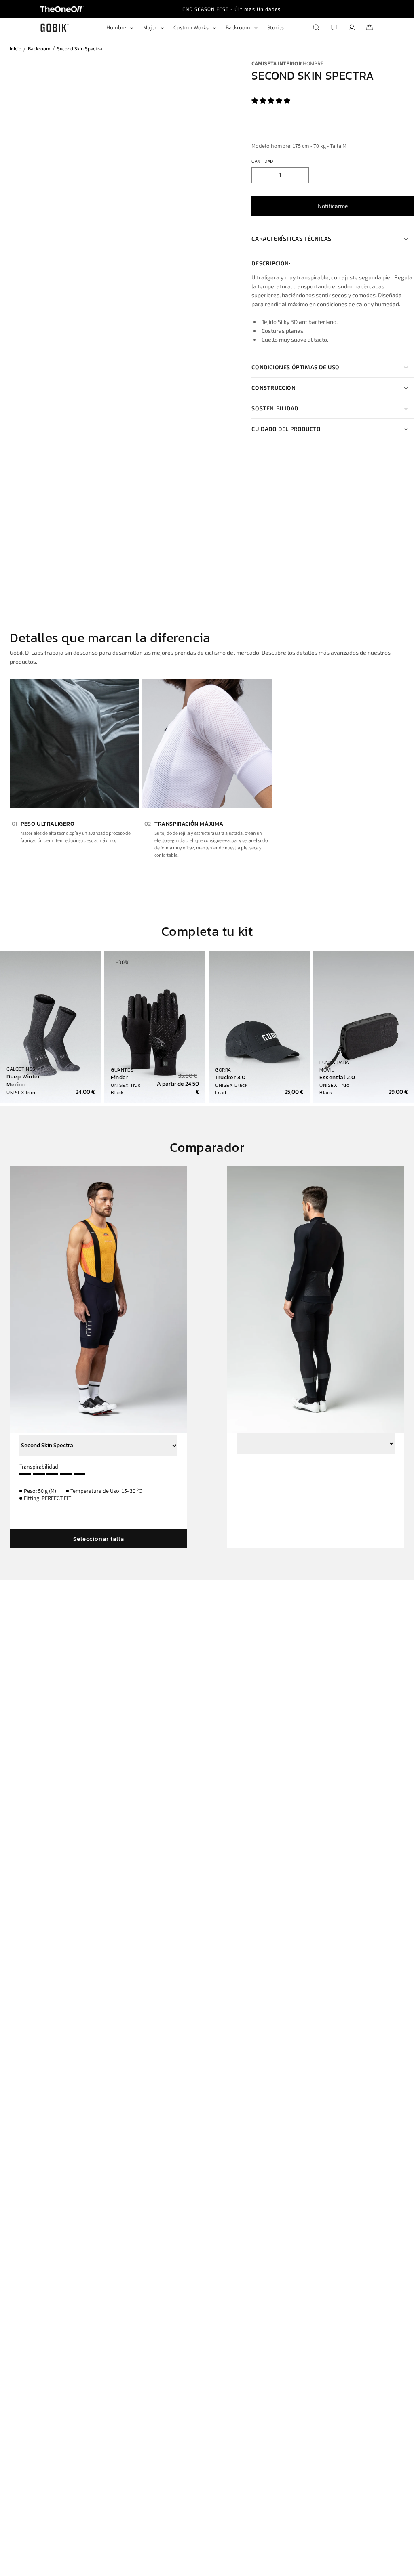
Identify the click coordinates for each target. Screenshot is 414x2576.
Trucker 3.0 (230, 1078)
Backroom (39, 48)
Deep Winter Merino (23, 1081)
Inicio (16, 48)
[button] (271, 101)
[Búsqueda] (316, 27)
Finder (120, 1078)
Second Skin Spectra (80, 48)
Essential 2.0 (337, 1078)
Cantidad (262, 161)
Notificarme (333, 206)
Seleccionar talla (99, 1539)
